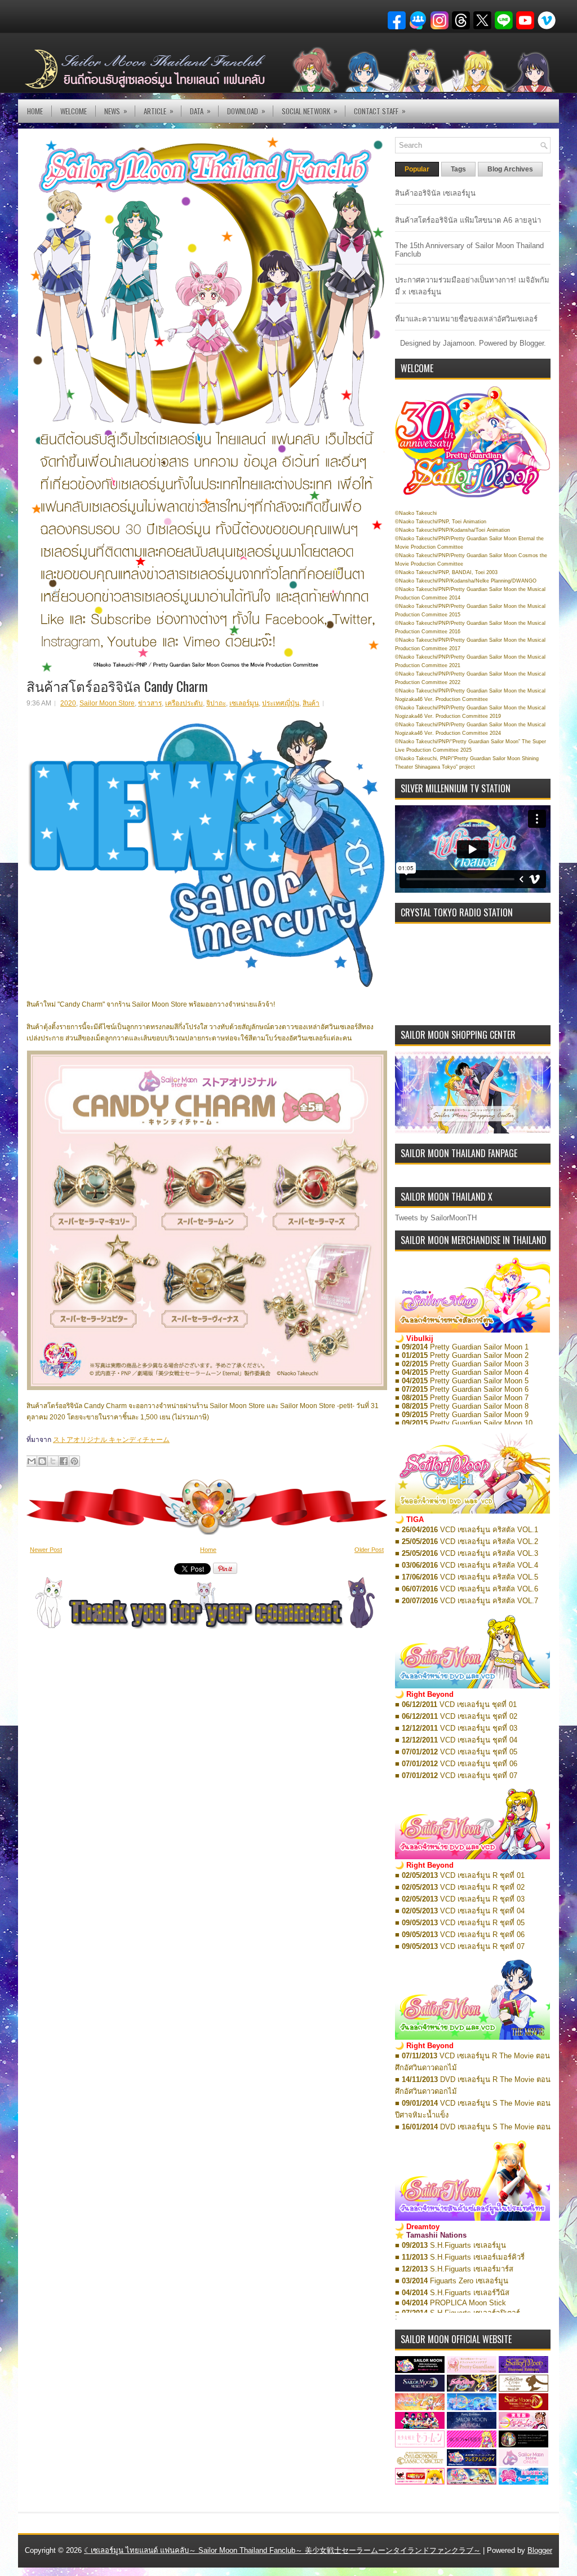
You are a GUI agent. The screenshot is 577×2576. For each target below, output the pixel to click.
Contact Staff (380, 111)
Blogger (532, 343)
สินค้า (311, 703)
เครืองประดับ (184, 703)
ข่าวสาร (150, 703)
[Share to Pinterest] (74, 1461)
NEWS (116, 111)
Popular (417, 169)
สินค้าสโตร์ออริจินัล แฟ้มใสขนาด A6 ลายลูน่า (468, 220)
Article (159, 111)
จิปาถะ (216, 703)
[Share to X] (53, 1461)
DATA (200, 111)
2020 (68, 703)
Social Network (310, 111)
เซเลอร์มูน (244, 703)
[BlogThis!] (42, 1461)
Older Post (369, 1550)
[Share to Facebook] (64, 1461)
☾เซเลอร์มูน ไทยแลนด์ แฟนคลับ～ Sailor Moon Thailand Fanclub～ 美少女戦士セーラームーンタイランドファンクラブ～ (282, 2550)
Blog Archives (510, 169)
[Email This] (32, 1461)
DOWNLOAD (246, 111)
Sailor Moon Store (107, 703)
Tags (458, 169)
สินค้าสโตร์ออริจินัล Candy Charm (117, 686)
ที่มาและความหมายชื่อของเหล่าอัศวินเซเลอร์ (466, 319)
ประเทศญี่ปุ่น (281, 703)
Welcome (74, 111)
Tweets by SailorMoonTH (436, 1218)
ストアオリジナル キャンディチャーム (111, 1440)
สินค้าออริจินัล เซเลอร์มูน (435, 193)
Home (35, 111)
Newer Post (46, 1550)
